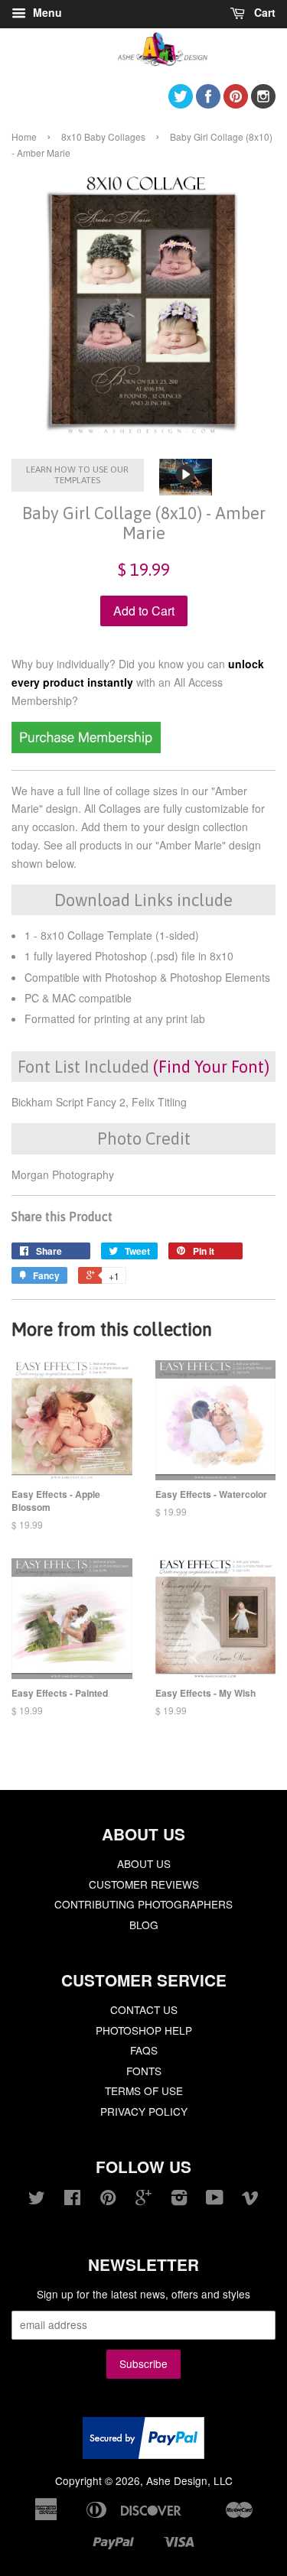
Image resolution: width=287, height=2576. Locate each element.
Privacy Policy (144, 2111)
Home (24, 136)
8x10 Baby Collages (103, 136)
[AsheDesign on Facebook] (208, 104)
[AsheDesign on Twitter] (181, 104)
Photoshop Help (144, 2030)
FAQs (144, 2050)
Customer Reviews (144, 1884)
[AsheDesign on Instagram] (263, 104)
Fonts (144, 2071)
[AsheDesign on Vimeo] (250, 2200)
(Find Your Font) (211, 1067)
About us (144, 1863)
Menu (46, 12)
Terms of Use (144, 2090)
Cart (263, 12)
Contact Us (144, 2009)
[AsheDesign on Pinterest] (236, 104)
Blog (144, 1925)
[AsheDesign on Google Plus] (143, 2200)
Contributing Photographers (143, 1904)
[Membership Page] (86, 749)
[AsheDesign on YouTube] (215, 2200)
